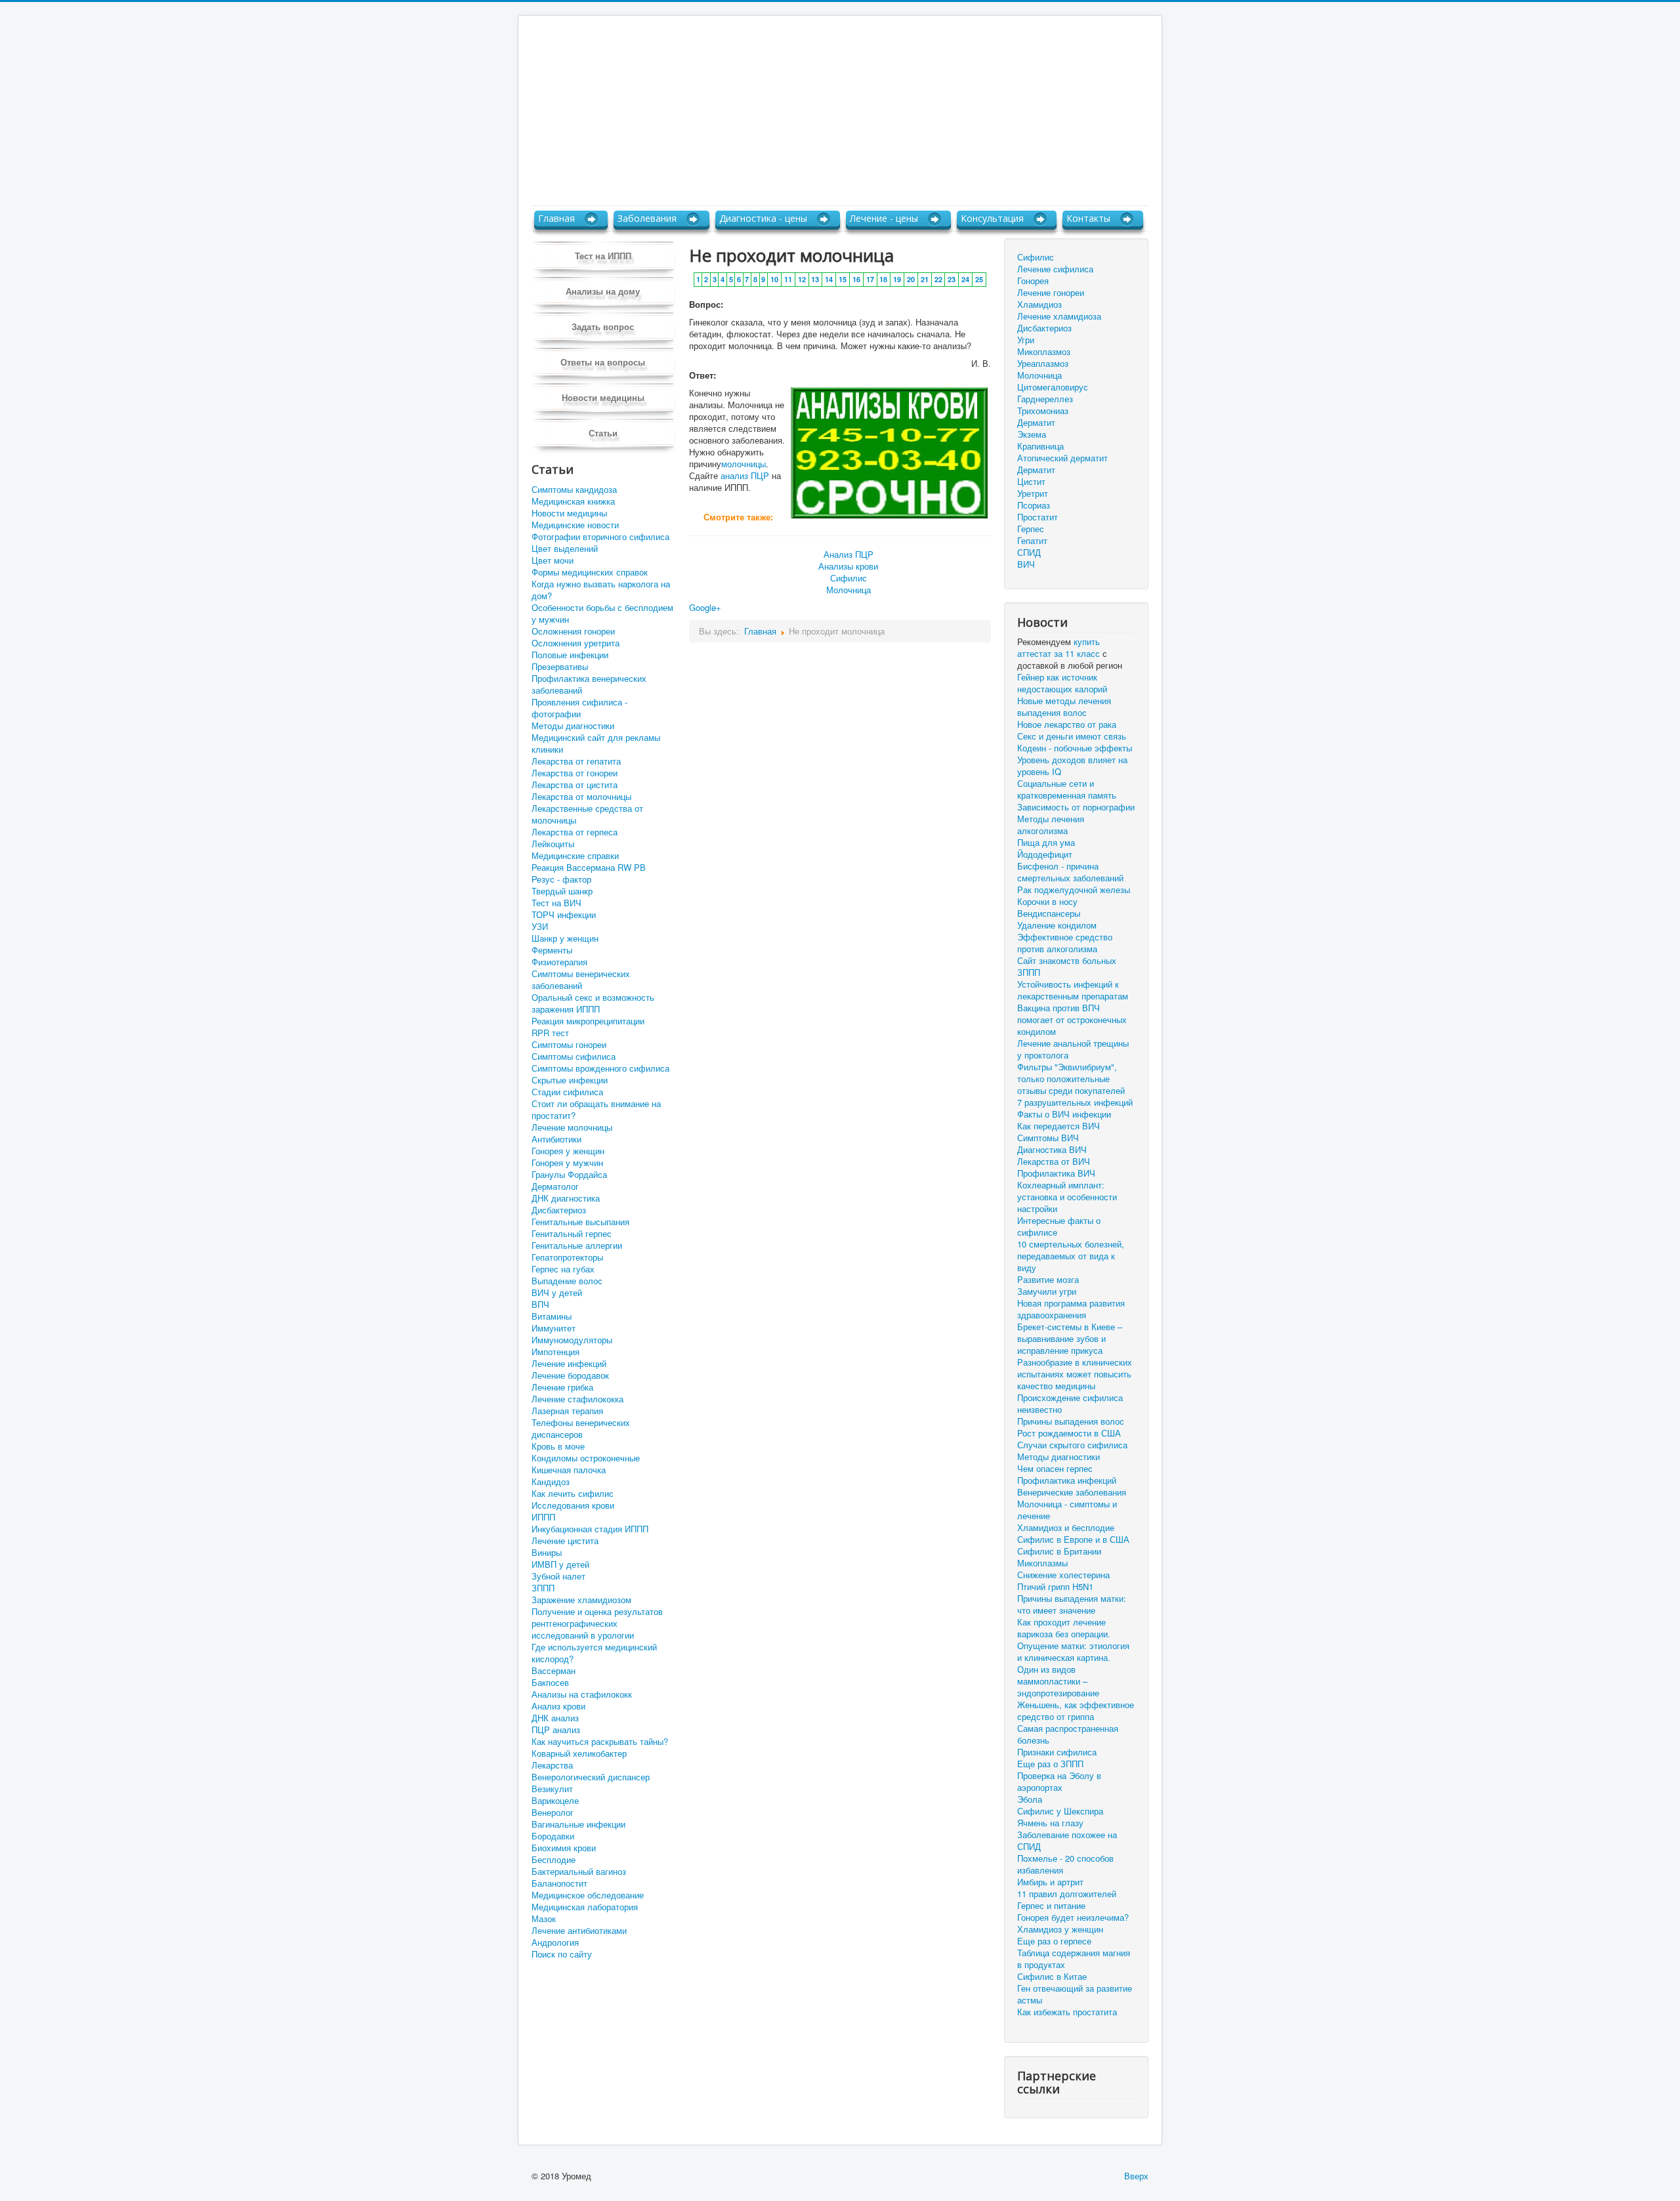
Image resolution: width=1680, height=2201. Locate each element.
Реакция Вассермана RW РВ (589, 868)
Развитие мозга (1048, 1280)
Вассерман (554, 1671)
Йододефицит (1045, 854)
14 (829, 279)
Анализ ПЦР (849, 554)
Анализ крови (558, 1706)
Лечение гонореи (1051, 292)
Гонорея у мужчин (567, 1163)
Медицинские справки (575, 856)
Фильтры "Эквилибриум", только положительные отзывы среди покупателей (1071, 1079)
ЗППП (543, 1588)
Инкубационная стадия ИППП (590, 1529)
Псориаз (1034, 505)
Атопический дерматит (1062, 458)
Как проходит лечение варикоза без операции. (1064, 1628)
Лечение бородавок (570, 1375)
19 (897, 279)
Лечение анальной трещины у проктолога (1073, 1049)
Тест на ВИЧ (556, 903)
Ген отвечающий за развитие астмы (1075, 1994)
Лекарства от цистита (575, 785)
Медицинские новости (575, 525)
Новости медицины (603, 397)
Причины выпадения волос (1071, 1421)
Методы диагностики (573, 726)
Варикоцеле (555, 1801)
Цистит (1031, 481)
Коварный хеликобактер (579, 1753)
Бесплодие (554, 1860)
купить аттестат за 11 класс (1059, 647)
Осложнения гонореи (573, 631)
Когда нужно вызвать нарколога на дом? (601, 590)
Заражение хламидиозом (581, 1600)
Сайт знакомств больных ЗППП (1067, 967)
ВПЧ (540, 1305)
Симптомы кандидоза (574, 490)
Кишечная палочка (569, 1470)
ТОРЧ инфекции (564, 915)
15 (843, 279)
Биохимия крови (564, 1848)
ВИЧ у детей (557, 1293)
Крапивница (1040, 446)
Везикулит (552, 1789)
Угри (1026, 340)
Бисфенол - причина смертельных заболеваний (1070, 872)
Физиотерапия (559, 962)
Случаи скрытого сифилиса (1072, 1445)
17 (870, 279)
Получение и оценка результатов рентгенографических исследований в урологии (597, 1624)
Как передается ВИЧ (1059, 1126)
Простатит (1038, 517)
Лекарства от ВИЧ (1054, 1162)
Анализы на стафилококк (582, 1694)
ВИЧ (1026, 564)
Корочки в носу (1047, 902)
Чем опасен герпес (1055, 1469)
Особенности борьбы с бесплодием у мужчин (602, 614)
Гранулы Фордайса (569, 1175)
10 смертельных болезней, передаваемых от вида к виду (1071, 1256)
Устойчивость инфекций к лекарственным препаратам (1073, 990)
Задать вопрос (603, 326)
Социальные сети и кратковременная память (1067, 789)
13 (815, 279)
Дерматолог (555, 1186)
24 (965, 279)
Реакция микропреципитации (588, 1021)
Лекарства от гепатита (576, 761)
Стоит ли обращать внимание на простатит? (596, 1110)
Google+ (705, 607)
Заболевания (647, 218)
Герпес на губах (563, 1269)
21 (925, 279)
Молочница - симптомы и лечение (1067, 1510)
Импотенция (556, 1352)
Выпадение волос (567, 1281)
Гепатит (1032, 540)
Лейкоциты (553, 844)
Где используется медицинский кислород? (594, 1653)
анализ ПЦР (745, 475)
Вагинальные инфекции (578, 1824)
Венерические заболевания (1072, 1492)
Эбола (1030, 1799)
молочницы (744, 464)
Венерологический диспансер (591, 1777)
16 (856, 279)
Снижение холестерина (1063, 1575)
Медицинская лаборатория (585, 1907)
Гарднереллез (1045, 399)
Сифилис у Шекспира (1060, 1811)
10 (774, 279)
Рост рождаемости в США (1069, 1433)
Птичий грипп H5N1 (1055, 1587)
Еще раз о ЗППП (1050, 1764)
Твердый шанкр (562, 891)
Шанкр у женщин (565, 938)
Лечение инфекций (569, 1364)
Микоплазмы (1042, 1563)
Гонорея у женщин (568, 1151)
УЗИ (540, 927)
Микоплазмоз (1044, 351)
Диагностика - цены (763, 218)
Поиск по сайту (562, 1954)
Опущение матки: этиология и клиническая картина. (1073, 1652)
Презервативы (560, 667)
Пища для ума (1046, 843)
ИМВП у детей (560, 1564)
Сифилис (849, 578)
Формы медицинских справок (590, 572)
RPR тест (550, 1033)
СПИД (1029, 552)
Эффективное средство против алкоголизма (1065, 943)
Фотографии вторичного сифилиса (600, 537)
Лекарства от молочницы (581, 797)
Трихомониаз (1043, 410)
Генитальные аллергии (577, 1246)
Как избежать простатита (1067, 2012)
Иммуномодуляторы (572, 1340)
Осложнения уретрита (576, 643)
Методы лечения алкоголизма (1051, 825)
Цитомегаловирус (1053, 387)
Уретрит (1033, 493)
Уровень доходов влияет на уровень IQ (1072, 766)
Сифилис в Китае (1052, 1977)
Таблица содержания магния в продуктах (1074, 1959)
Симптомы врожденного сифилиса (600, 1068)
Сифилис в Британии (1059, 1551)
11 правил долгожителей (1067, 1894)
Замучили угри (1047, 1291)
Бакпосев (550, 1683)
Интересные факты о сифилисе (1059, 1226)
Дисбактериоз (559, 1210)
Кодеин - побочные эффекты (1075, 748)
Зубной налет (558, 1576)
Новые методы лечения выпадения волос (1064, 707)
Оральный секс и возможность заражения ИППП (593, 1003)
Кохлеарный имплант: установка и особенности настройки (1067, 1197)
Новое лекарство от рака (1067, 724)
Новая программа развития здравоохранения (1071, 1309)
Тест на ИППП (603, 256)
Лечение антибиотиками (579, 1931)
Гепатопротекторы (567, 1257)
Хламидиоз (1039, 304)
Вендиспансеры (1049, 913)
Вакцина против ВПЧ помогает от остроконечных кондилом (1072, 1020)
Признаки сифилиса (1057, 1752)
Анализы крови (848, 566)
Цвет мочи (553, 560)
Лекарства (552, 1765)
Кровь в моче (558, 1446)
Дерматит (1036, 422)
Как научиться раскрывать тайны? (600, 1742)
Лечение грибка (562, 1387)
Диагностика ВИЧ (1052, 1150)
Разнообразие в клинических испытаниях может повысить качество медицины (1075, 1374)
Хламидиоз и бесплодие (1066, 1528)
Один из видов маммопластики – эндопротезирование (1058, 1681)
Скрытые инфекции (570, 1080)
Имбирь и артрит (1050, 1882)
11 (788, 279)
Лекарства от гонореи (575, 773)
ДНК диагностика (566, 1198)
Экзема (1032, 434)
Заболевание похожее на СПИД (1067, 1841)
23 (952, 279)
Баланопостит (559, 1883)
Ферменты (552, 950)
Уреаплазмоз (1043, 363)
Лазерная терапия (567, 1411)
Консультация (992, 218)
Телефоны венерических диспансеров (581, 1429)
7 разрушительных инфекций (1075, 1102)
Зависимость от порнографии (1076, 807)
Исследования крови (573, 1505)
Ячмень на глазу (1050, 1823)
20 (911, 279)
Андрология (555, 1942)
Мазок (544, 1919)
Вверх (1136, 2176)
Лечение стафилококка (577, 1399)
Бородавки (553, 1836)
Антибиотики (556, 1139)
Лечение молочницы (572, 1127)
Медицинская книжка (573, 501)
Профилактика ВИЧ (1056, 1173)
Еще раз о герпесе (1054, 1941)
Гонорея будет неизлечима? (1073, 1918)
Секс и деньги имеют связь (1072, 736)
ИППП (543, 1517)
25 (979, 279)
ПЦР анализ (556, 1730)
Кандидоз (551, 1482)
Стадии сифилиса (567, 1092)
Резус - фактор (561, 879)
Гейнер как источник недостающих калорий (1062, 683)
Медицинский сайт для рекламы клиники (596, 744)
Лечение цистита (565, 1541)
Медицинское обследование (588, 1895)
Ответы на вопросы (603, 362)
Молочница (849, 590)
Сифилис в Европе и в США (1073, 1540)
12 (802, 279)
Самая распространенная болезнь (1068, 1734)
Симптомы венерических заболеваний (581, 980)
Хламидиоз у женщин (1060, 1929)
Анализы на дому (603, 291)
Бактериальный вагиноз (579, 1872)
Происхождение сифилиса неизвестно (1070, 1404)
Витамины (552, 1316)
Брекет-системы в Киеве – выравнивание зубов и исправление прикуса (1070, 1339)
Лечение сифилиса (1055, 269)
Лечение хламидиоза (1059, 316)
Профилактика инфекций (1067, 1480)
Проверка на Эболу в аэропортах (1059, 1782)
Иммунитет (554, 1328)
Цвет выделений (565, 549)
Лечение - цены (884, 218)
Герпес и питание (1051, 1906)
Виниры (547, 1553)
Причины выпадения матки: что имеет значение (1072, 1604)
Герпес (1031, 529)
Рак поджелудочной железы (1074, 890)
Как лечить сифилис (573, 1494)
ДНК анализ (555, 1718)
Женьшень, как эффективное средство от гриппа (1076, 1711)
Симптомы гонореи (569, 1045)
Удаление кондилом (1057, 925)
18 (883, 279)
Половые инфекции (570, 655)
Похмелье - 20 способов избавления (1065, 1864)
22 (938, 279)
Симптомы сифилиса (574, 1057)
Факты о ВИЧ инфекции (1064, 1114)
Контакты (1088, 218)
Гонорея (1033, 281)
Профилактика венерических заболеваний (589, 684)
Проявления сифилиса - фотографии (579, 708)
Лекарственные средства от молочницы (587, 814)
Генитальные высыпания (580, 1222)
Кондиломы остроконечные (586, 1458)
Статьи (603, 433)
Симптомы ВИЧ (1048, 1138)
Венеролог (553, 1813)
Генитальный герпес (572, 1234)
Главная (556, 218)
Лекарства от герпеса (575, 832)
